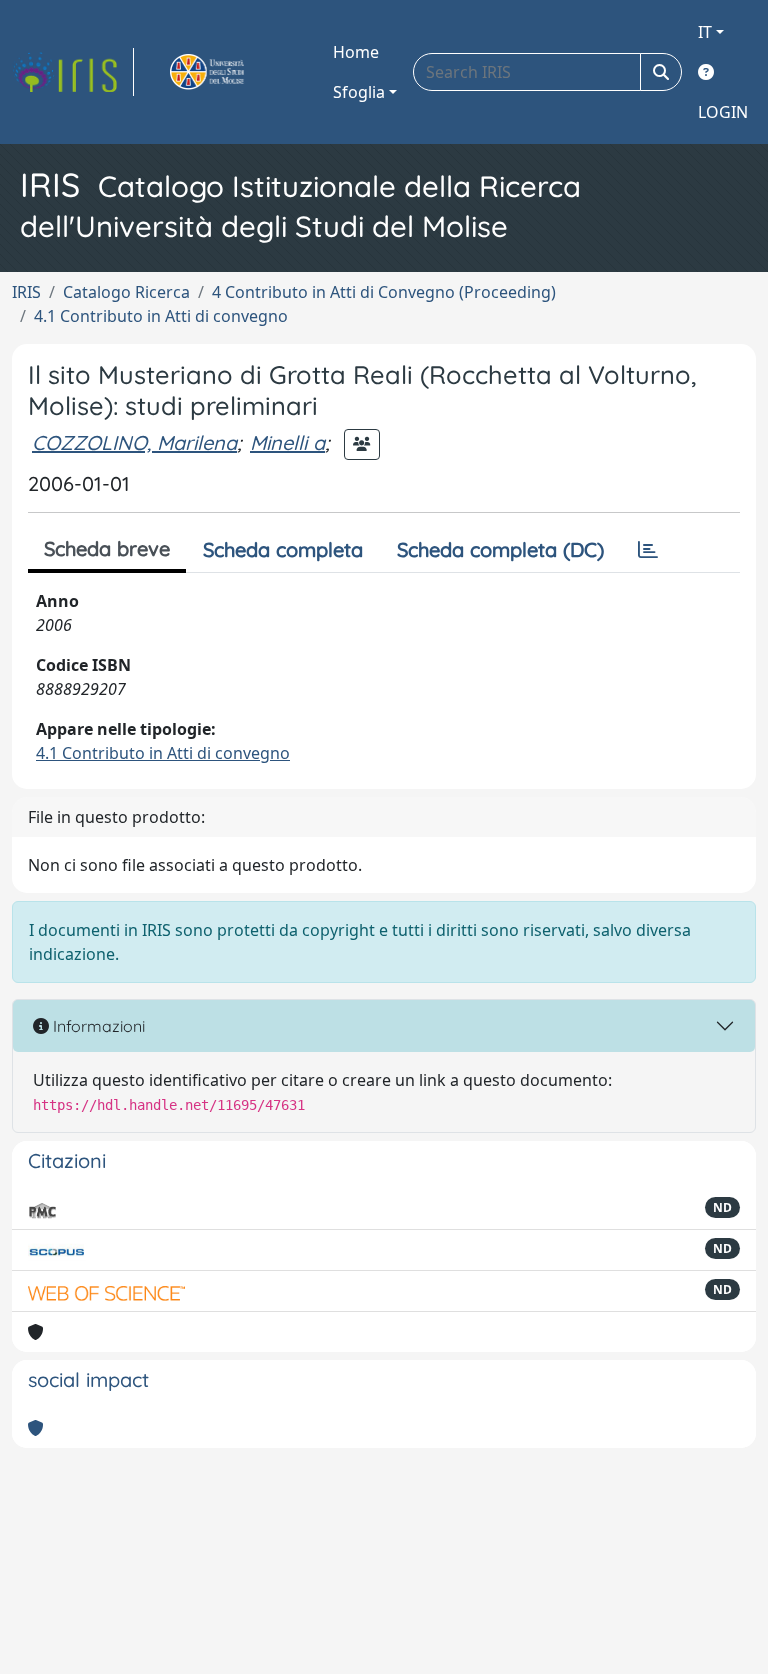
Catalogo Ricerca (126, 292)
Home (356, 52)
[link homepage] (73, 72)
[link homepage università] (230, 72)
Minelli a (287, 442)
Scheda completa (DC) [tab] (500, 549)
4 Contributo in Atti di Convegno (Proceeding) (384, 292)
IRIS (26, 292)
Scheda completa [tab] (283, 549)
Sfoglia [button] (359, 92)
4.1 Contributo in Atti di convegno (161, 316)
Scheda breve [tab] (107, 548)
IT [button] (705, 32)
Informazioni (97, 1026)
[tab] (648, 550)
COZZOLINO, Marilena (134, 442)
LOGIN (723, 112)
